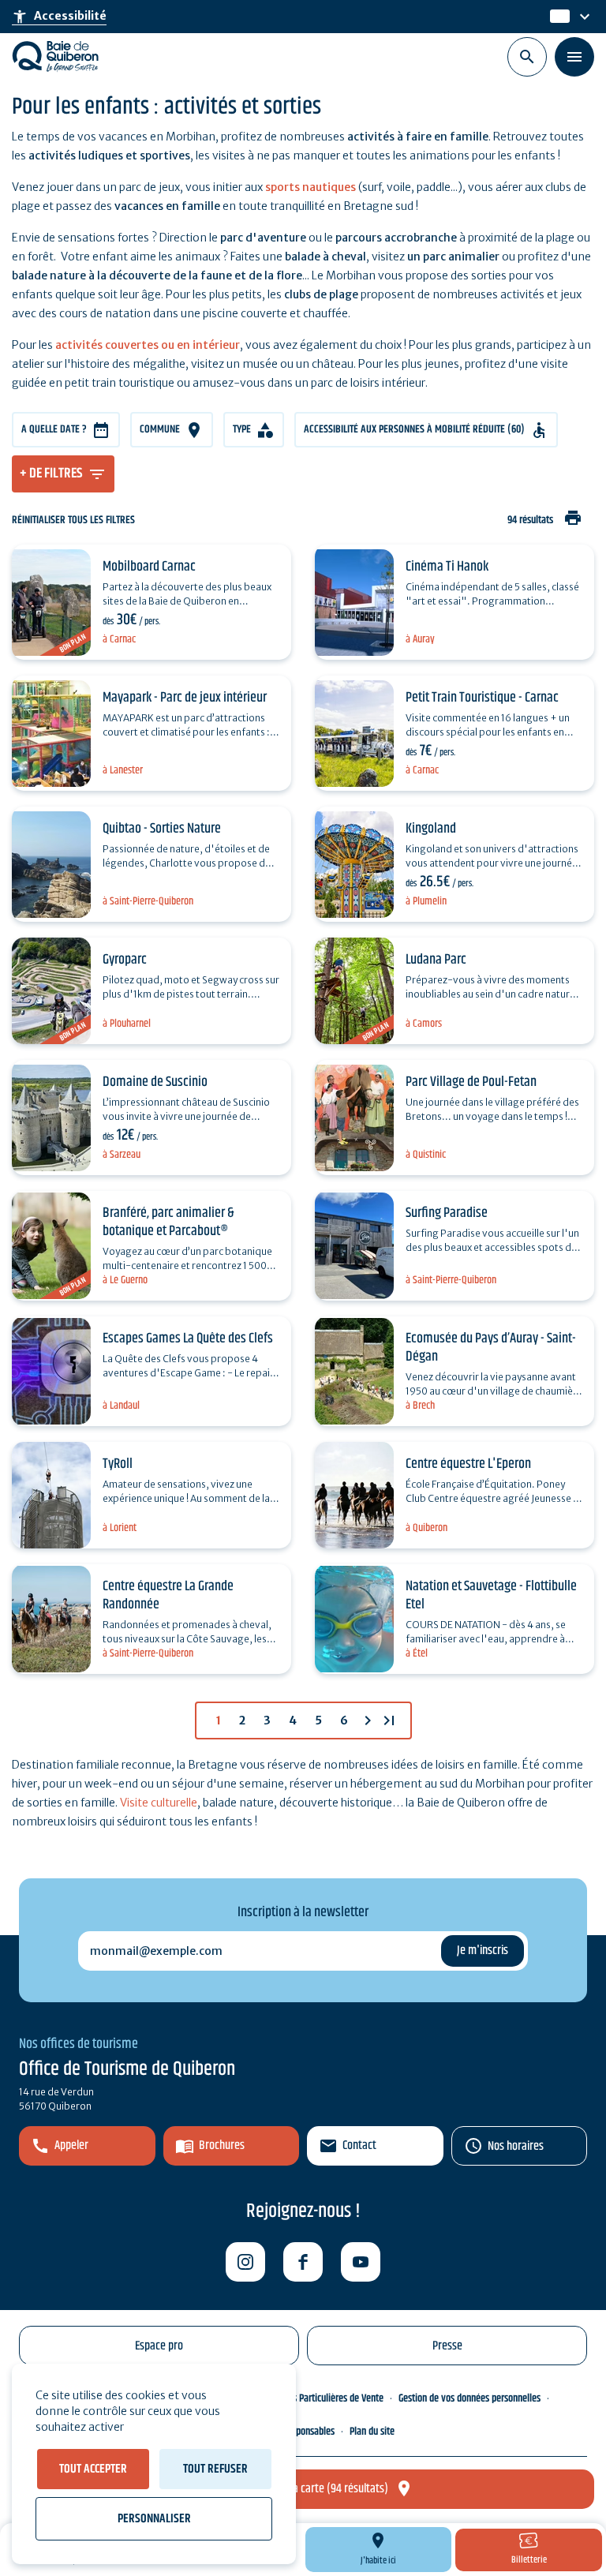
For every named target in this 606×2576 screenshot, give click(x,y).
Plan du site (372, 2432)
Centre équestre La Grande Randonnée (168, 1595)
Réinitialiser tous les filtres (73, 520)
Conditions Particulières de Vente (320, 2398)
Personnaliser (154, 2519)
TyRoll (118, 1464)
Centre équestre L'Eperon (468, 1464)
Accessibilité (59, 17)
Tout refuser (215, 2469)
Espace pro (159, 2346)
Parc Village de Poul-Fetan (471, 1082)
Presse (447, 2346)
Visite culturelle (159, 1803)
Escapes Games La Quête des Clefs (188, 1339)
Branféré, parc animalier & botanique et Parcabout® (168, 1222)
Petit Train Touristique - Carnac (482, 698)
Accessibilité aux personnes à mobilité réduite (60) (414, 429)
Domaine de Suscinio (155, 1082)
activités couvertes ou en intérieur (148, 345)
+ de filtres (51, 474)
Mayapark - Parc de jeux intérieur (185, 698)
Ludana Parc (436, 960)
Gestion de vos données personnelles (469, 2398)
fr (555, 17)
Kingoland (431, 829)
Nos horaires (516, 2146)
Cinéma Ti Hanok (447, 567)
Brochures (222, 2145)
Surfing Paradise (447, 1213)
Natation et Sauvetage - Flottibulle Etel (491, 1595)
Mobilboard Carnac (149, 567)
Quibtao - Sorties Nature (162, 829)
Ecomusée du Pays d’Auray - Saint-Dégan (491, 1348)
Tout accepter (93, 2469)
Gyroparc (125, 960)
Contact (359, 2145)
